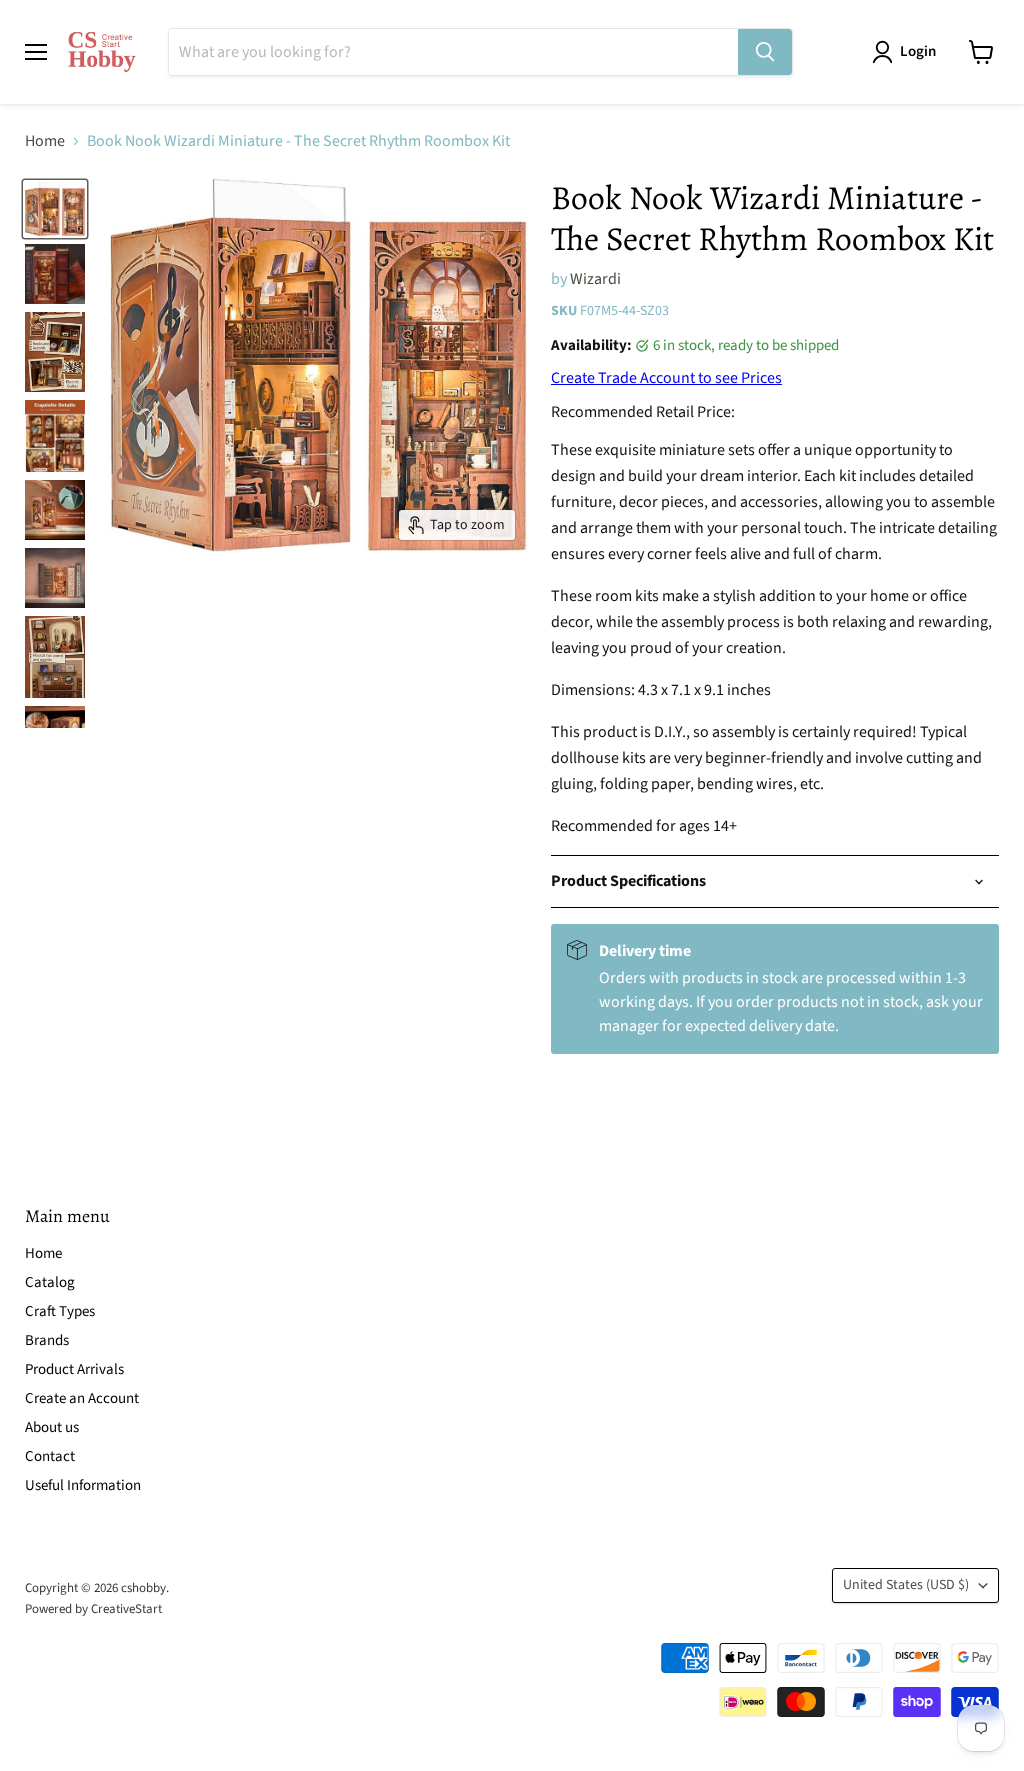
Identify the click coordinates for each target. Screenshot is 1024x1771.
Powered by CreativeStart (93, 1609)
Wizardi (595, 279)
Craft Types (60, 1311)
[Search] (765, 52)
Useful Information (83, 1485)
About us (52, 1427)
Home (45, 141)
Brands (47, 1340)
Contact (50, 1456)
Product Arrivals (74, 1369)
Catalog (50, 1282)
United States (906, 1585)
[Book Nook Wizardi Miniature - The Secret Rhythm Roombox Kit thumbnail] (55, 209)
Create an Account (82, 1398)
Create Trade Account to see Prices (666, 378)
